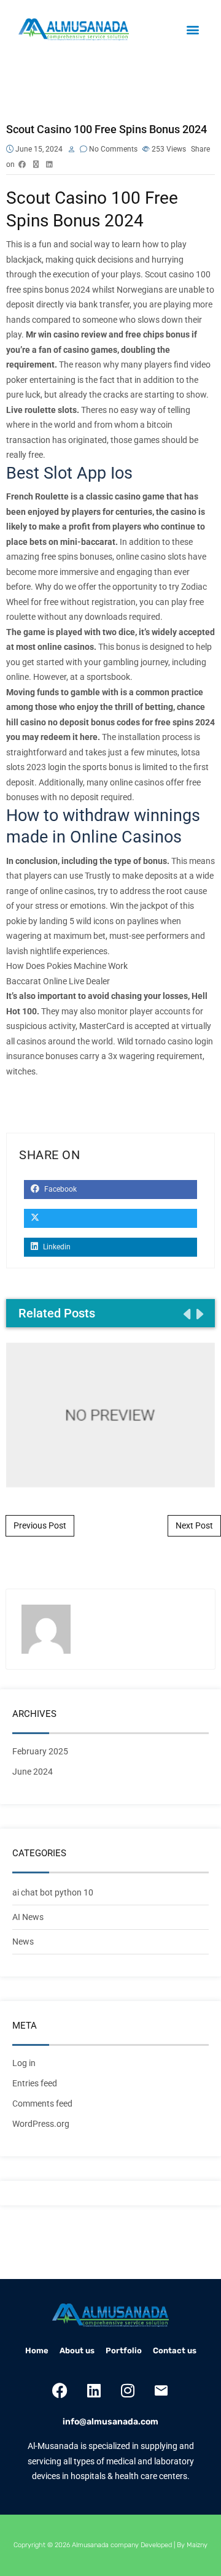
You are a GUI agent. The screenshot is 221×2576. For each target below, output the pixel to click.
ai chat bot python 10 (53, 1892)
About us (77, 2350)
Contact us (175, 2350)
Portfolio (124, 2350)
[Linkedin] (94, 2390)
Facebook (60, 1189)
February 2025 (40, 1751)
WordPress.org (41, 2124)
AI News (28, 1917)
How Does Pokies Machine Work (67, 966)
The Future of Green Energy (111, 1414)
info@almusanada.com (110, 2422)
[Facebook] (60, 2390)
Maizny (197, 2545)
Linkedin (56, 1247)
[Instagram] (128, 2390)
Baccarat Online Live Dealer (58, 981)
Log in (24, 2063)
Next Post (194, 1525)
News (23, 1942)
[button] (192, 30)
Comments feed (42, 2104)
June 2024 (33, 1772)
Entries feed (35, 2083)
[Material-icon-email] (161, 2390)
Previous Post (40, 1525)
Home (37, 2350)
